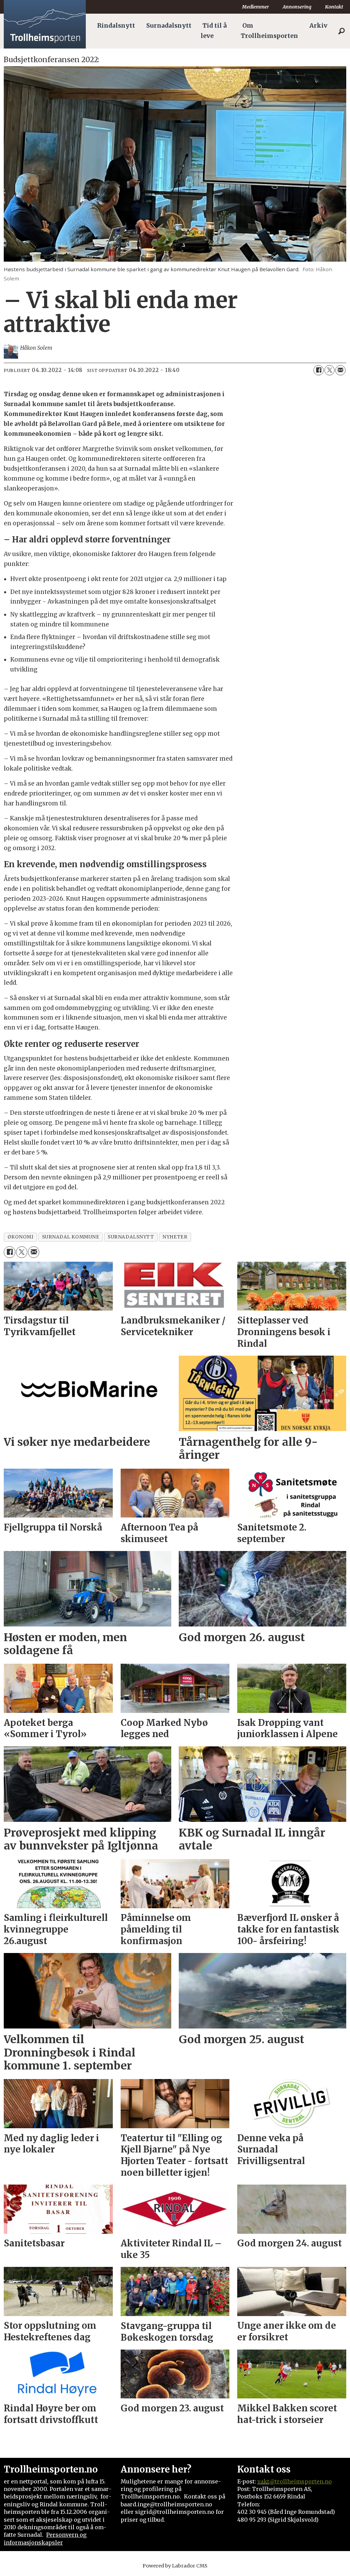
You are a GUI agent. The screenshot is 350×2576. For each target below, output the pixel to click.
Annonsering (297, 7)
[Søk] (341, 31)
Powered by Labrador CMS (175, 2566)
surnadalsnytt (131, 1237)
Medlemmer (255, 7)
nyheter (175, 1237)
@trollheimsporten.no (301, 2481)
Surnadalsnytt (169, 26)
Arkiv (318, 26)
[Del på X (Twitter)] (329, 370)
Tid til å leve (214, 31)
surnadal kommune (71, 1237)
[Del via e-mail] (340, 370)
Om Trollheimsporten (269, 31)
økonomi (21, 1237)
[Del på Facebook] (319, 370)
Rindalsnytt (116, 26)
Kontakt (334, 7)
